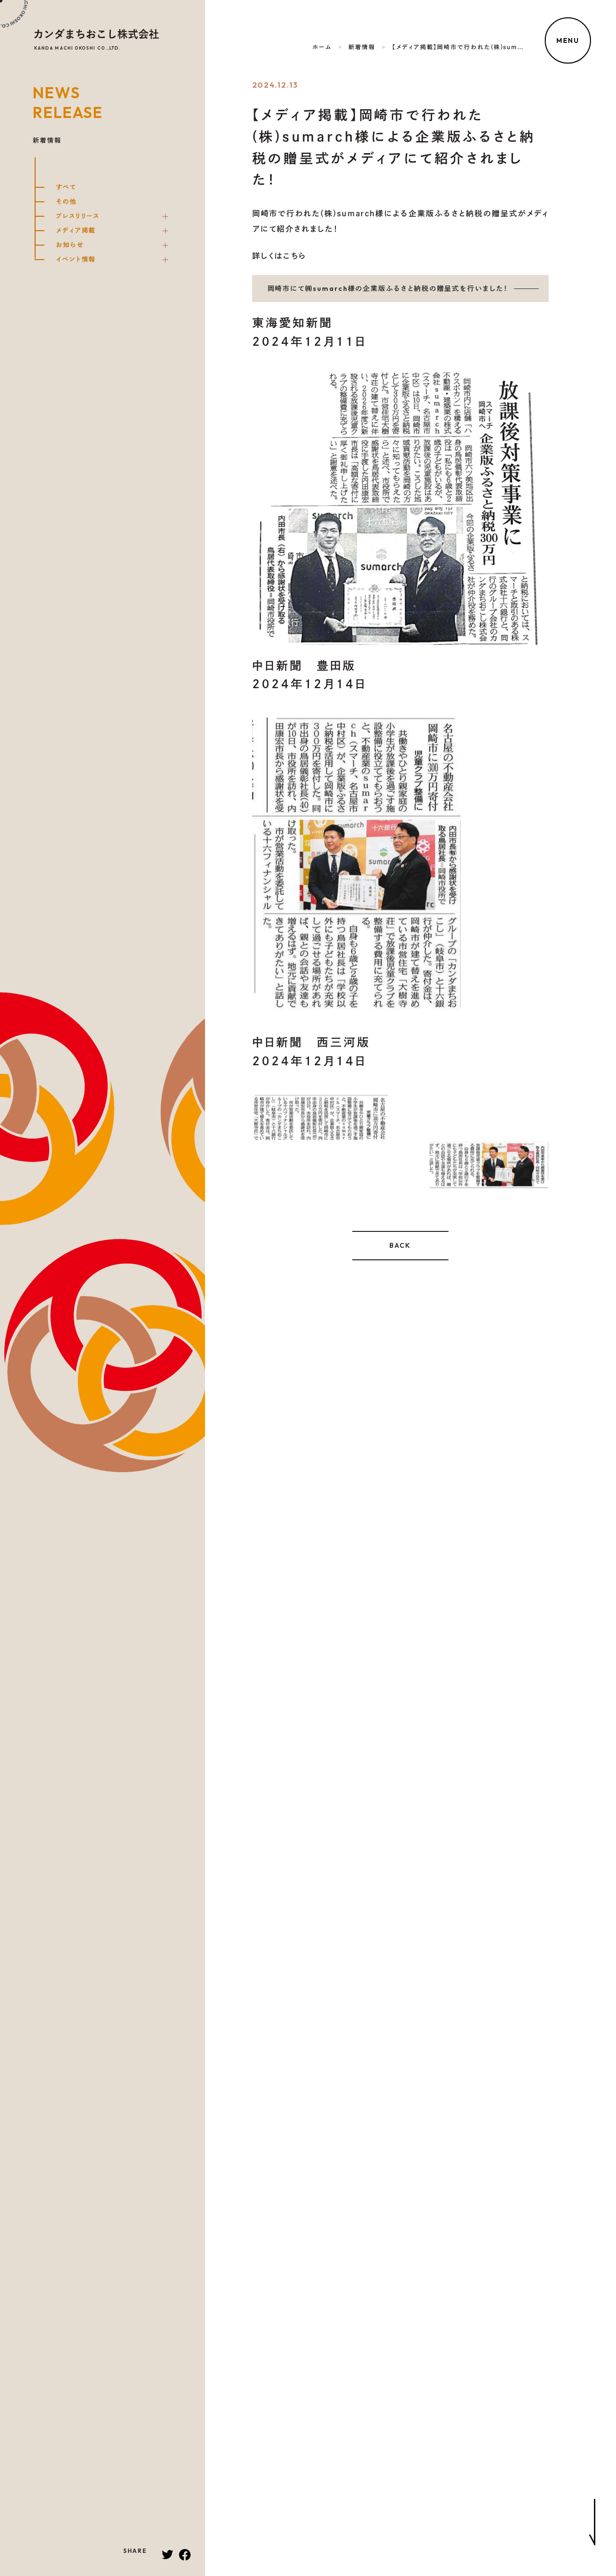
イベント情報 (76, 260)
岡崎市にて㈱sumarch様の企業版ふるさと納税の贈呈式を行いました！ (388, 288)
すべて (66, 188)
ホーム (322, 47)
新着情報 (362, 47)
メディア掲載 (76, 231)
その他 (66, 202)
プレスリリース (78, 216)
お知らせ (70, 245)
